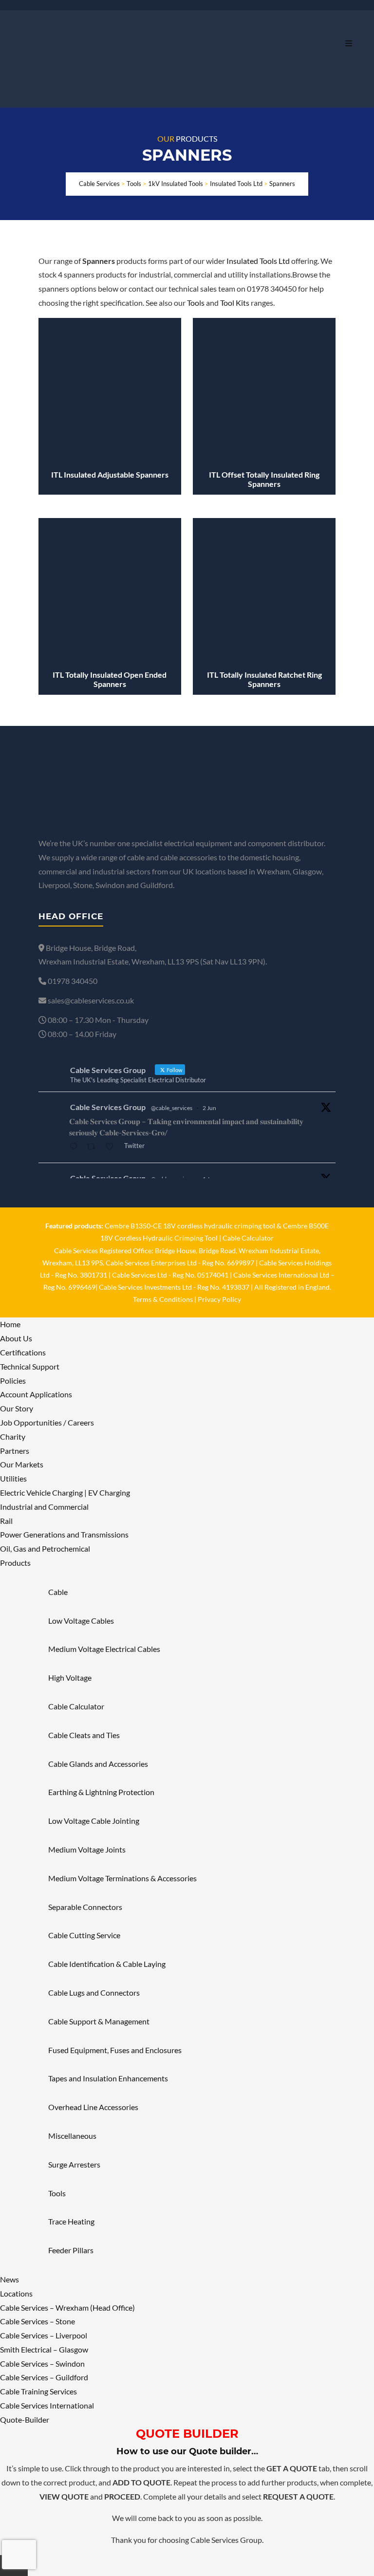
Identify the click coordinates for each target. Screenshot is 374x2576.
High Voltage (70, 1677)
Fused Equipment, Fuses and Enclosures (115, 2050)
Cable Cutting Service (84, 1935)
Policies (13, 1381)
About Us (16, 1338)
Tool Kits (235, 303)
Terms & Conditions (163, 1299)
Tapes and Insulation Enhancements (108, 2078)
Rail (6, 1521)
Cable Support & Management (99, 2021)
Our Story (17, 1408)
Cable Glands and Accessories (98, 1764)
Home (10, 1324)
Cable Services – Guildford (44, 2377)
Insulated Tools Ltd (258, 261)
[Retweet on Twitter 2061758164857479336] (94, 1147)
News (9, 2279)
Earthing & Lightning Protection (101, 1792)
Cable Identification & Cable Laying (107, 1964)
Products (15, 1563)
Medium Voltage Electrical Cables (104, 1649)
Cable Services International (47, 2405)
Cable (58, 1592)
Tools (196, 303)
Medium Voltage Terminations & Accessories (122, 1878)
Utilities (13, 1478)
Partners (15, 1451)
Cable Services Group (108, 1107)
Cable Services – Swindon (42, 2363)
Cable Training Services (38, 2391)
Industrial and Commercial (44, 1507)
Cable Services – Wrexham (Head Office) (67, 2307)
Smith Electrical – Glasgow (44, 2349)
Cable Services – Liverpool (44, 2335)
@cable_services (172, 1108)
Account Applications (36, 1394)
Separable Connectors (85, 1907)
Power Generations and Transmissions (64, 1534)
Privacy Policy (219, 1299)
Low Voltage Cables (81, 1621)
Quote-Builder (25, 2419)
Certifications (23, 1352)
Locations (16, 2293)
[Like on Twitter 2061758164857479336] (112, 1147)
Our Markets (22, 1464)
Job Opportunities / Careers (47, 1422)
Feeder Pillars (71, 2250)
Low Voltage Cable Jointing (94, 1821)
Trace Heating (71, 2221)
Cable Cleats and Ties (84, 1735)
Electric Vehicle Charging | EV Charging (65, 1492)
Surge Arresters (74, 2164)
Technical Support (30, 1366)
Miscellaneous (72, 2136)
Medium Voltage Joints (87, 1849)
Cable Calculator (248, 1238)
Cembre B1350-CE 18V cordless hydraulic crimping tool (190, 1226)
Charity (13, 1436)
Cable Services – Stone (37, 2321)
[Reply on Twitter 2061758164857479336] (75, 1147)
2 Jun (209, 1108)
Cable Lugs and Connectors (94, 1992)
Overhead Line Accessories (93, 2107)
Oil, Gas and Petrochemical (45, 1548)
